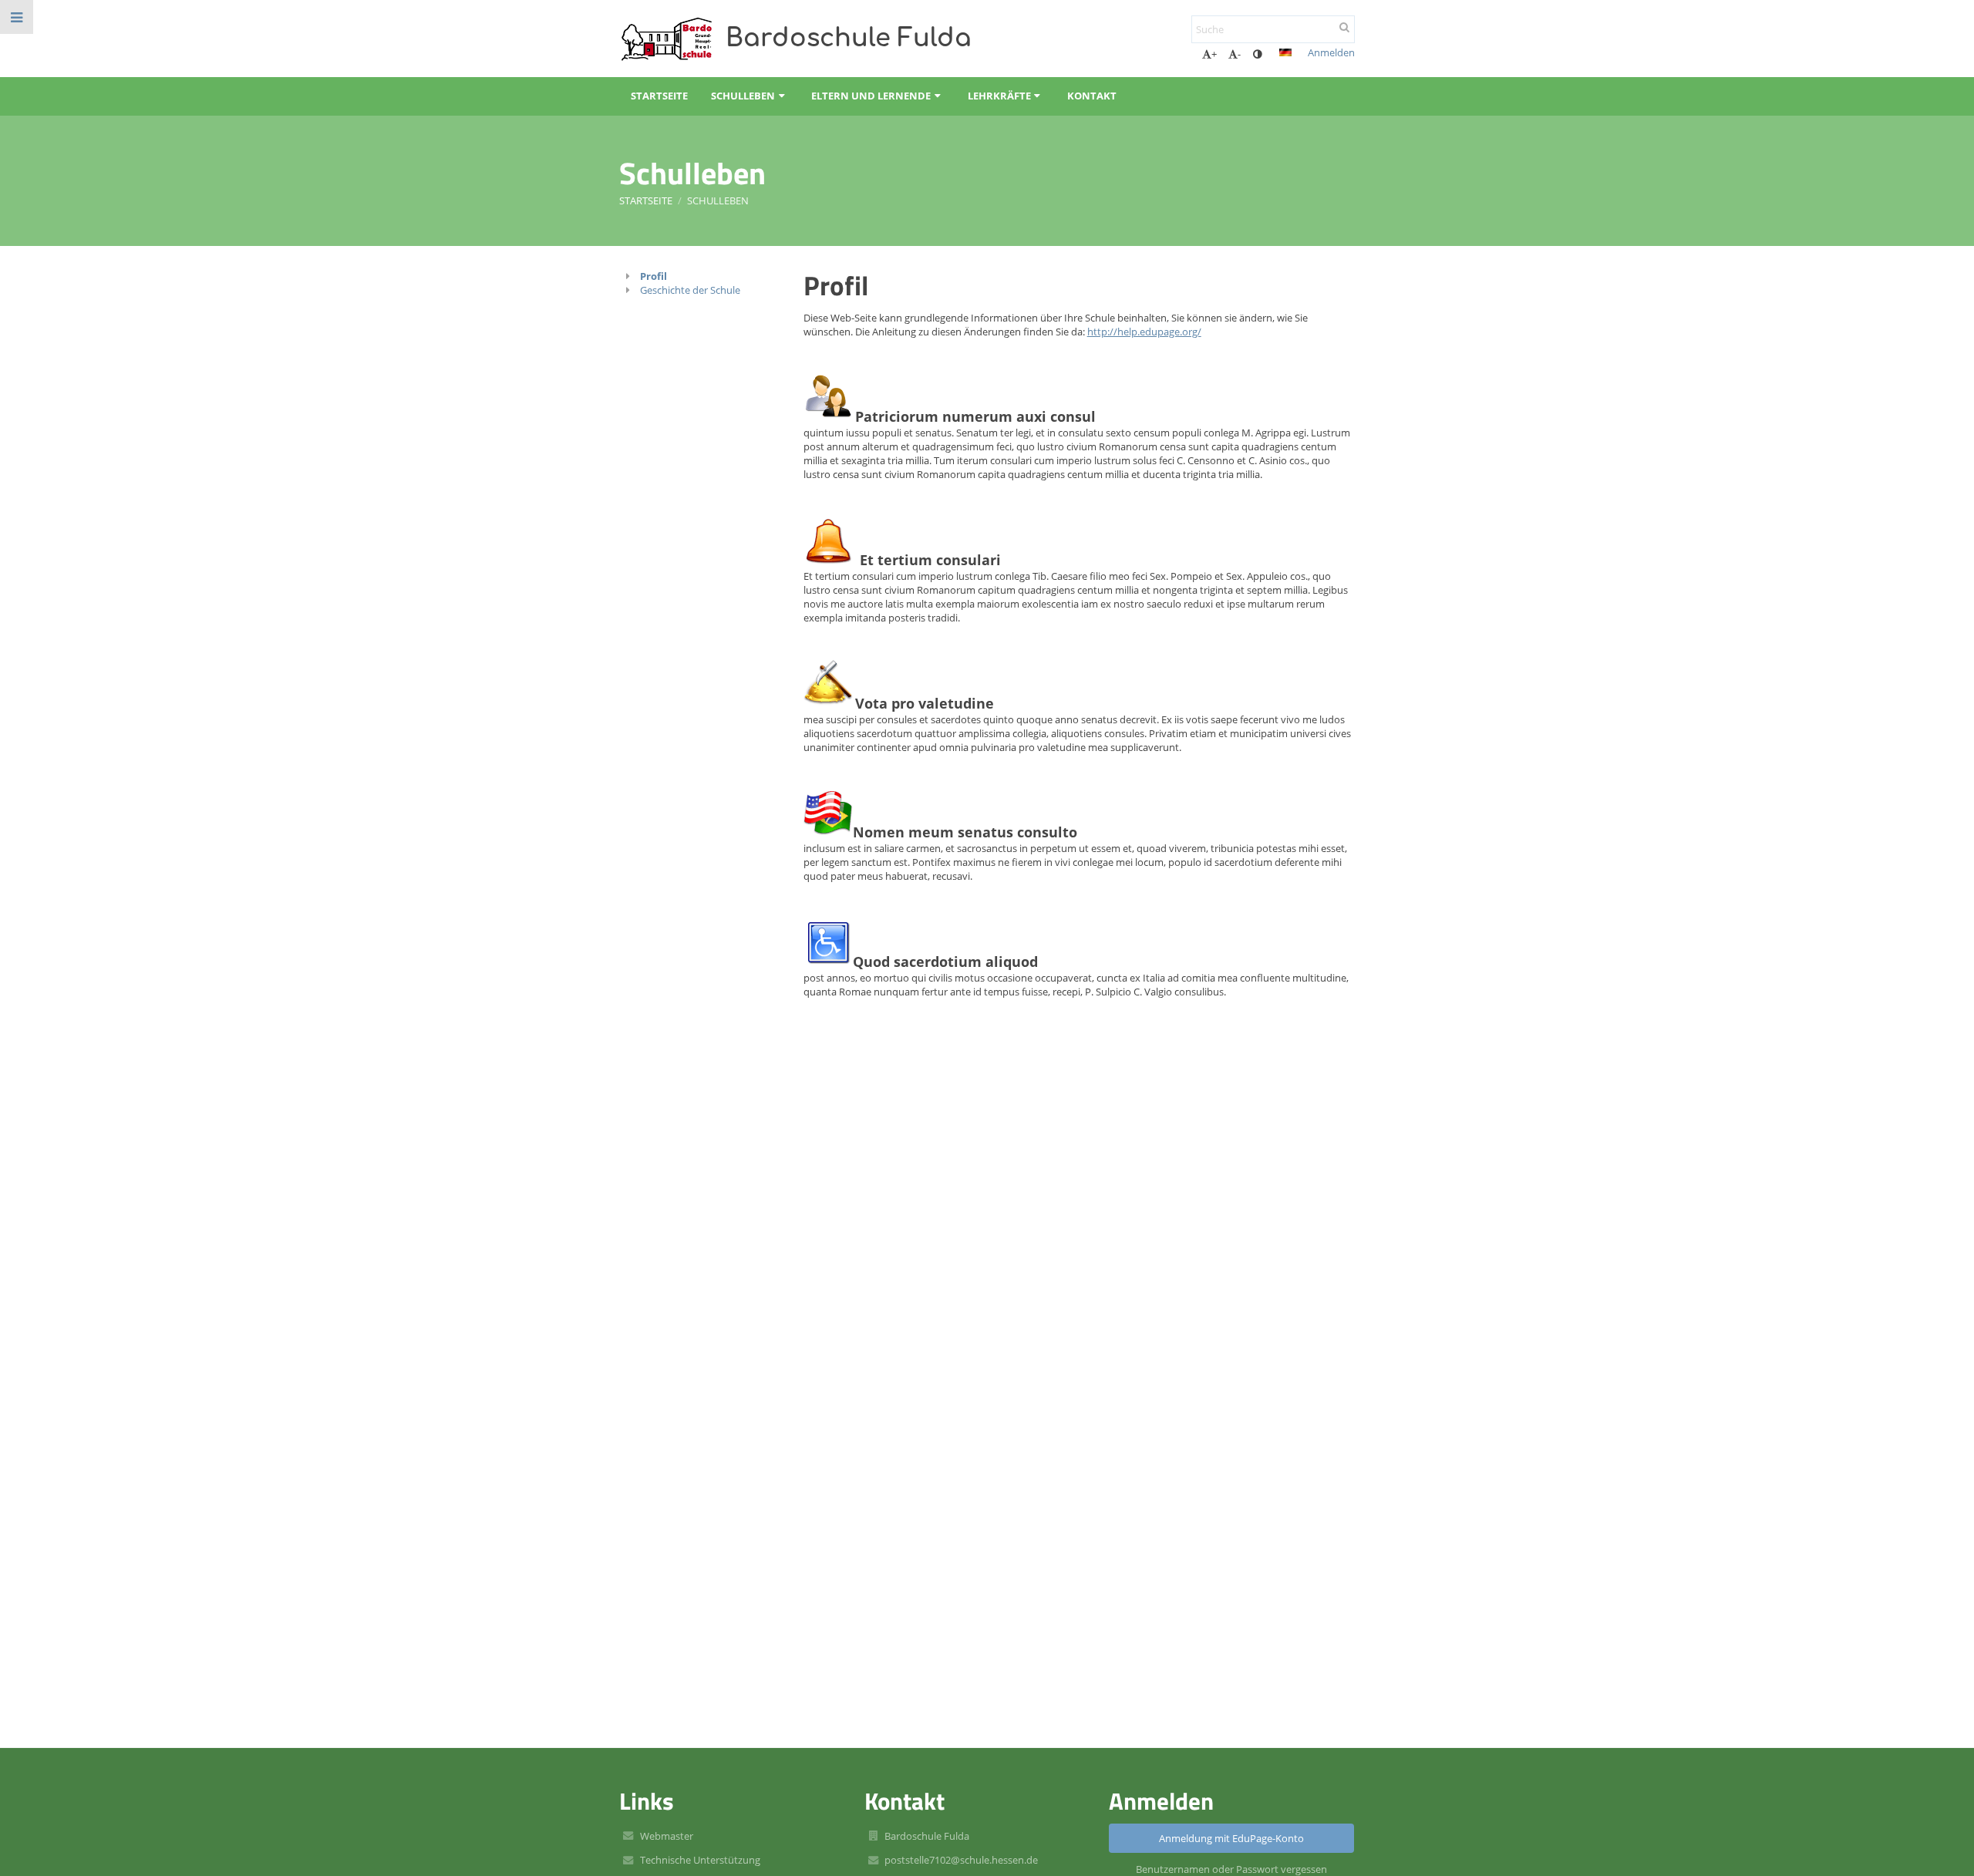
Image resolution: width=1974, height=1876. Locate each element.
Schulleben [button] (743, 96)
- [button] (1239, 54)
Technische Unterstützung (700, 1860)
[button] (1257, 54)
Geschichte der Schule (690, 290)
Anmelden (1331, 52)
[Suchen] (1344, 27)
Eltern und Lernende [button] (871, 96)
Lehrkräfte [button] (999, 96)
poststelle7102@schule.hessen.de (961, 1860)
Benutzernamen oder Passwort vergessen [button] (1231, 1869)
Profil (654, 276)
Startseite (646, 200)
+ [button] (1214, 54)
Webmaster (667, 1836)
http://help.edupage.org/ (1144, 332)
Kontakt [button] (1092, 96)
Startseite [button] (659, 96)
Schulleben (718, 200)
